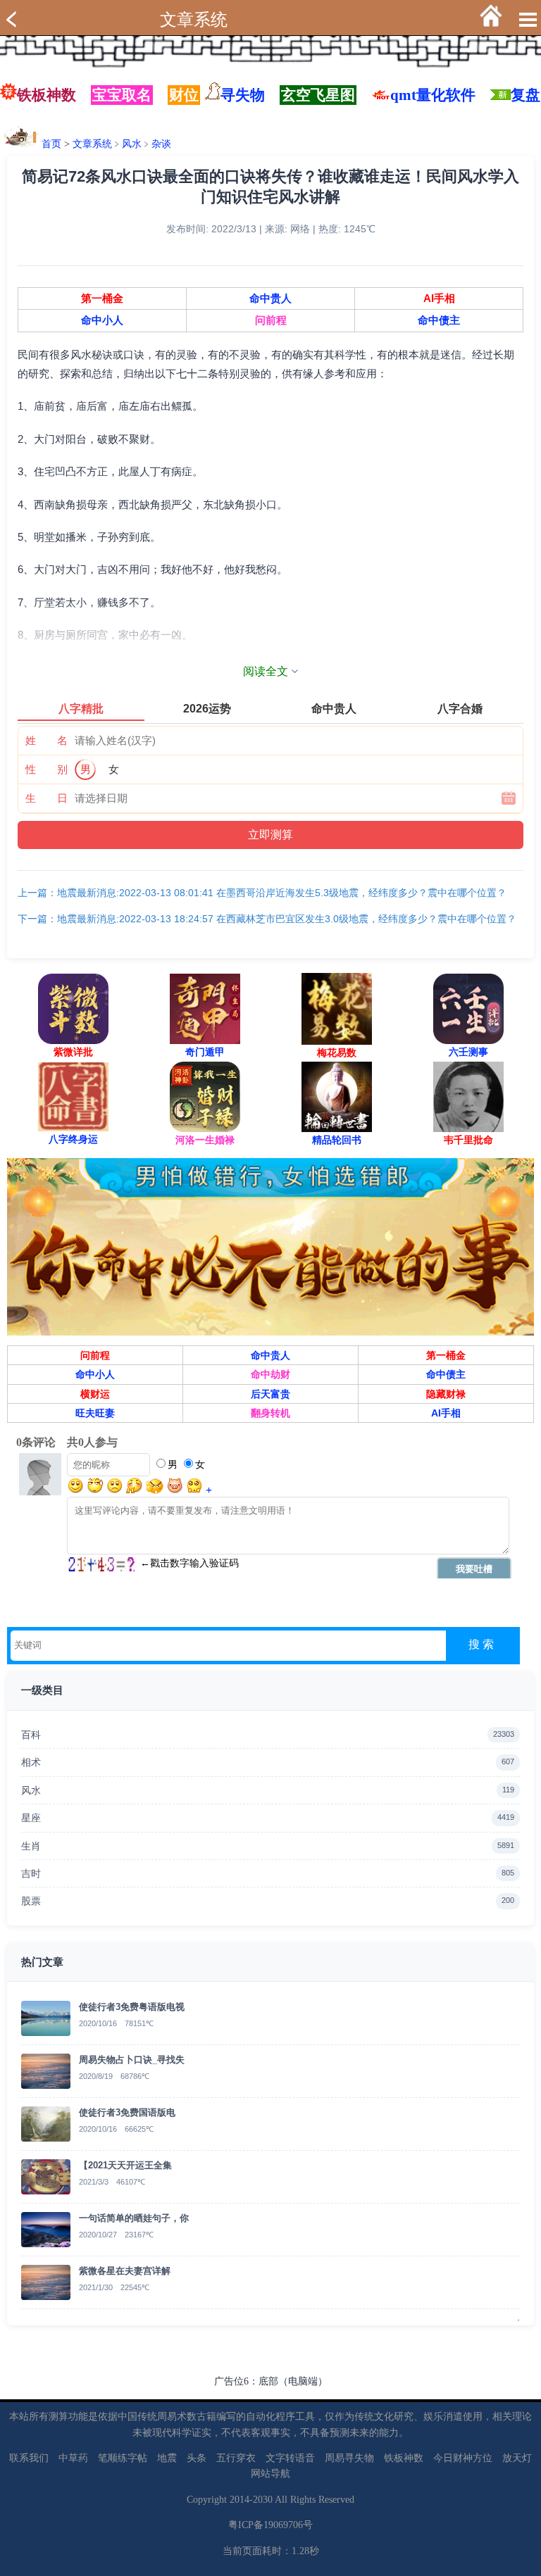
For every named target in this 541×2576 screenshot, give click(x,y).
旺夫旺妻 (95, 1413)
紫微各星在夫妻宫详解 (125, 2271)
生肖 (268, 1846)
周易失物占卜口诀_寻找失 (132, 2060)
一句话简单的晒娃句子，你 (134, 2218)
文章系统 (194, 20)
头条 (197, 2458)
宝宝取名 (122, 95)
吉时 (268, 1873)
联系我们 (29, 2458)
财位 (184, 95)
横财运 (95, 1394)
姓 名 (46, 740)
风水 (132, 144)
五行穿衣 (236, 2458)
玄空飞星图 (318, 95)
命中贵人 (270, 299)
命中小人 (102, 320)
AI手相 (439, 299)
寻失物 (243, 95)
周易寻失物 (349, 2458)
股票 (268, 1901)
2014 (240, 2500)
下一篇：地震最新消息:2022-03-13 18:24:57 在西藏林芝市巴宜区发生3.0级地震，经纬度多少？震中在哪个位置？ (267, 919)
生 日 (46, 798)
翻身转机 (270, 1413)
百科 (268, 1735)
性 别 (46, 769)
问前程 (271, 320)
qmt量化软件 (433, 95)
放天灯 (517, 2458)
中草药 (73, 2458)
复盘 (526, 95)
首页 (51, 144)
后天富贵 (270, 1394)
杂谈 (161, 144)
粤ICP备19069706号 (270, 2525)
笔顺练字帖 (123, 2458)
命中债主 (439, 320)
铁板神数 (46, 95)
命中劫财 (270, 1374)
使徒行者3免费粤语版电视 (132, 2007)
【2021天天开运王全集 (125, 2165)
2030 (263, 2500)
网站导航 (270, 2474)
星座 (268, 1818)
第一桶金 (102, 299)
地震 (167, 2458)
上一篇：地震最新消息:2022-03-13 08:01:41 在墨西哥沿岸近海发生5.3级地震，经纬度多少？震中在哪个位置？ (262, 893)
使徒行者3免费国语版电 (127, 2112)
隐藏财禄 (446, 1394)
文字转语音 (290, 2458)
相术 (268, 1762)
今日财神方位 (463, 2458)
